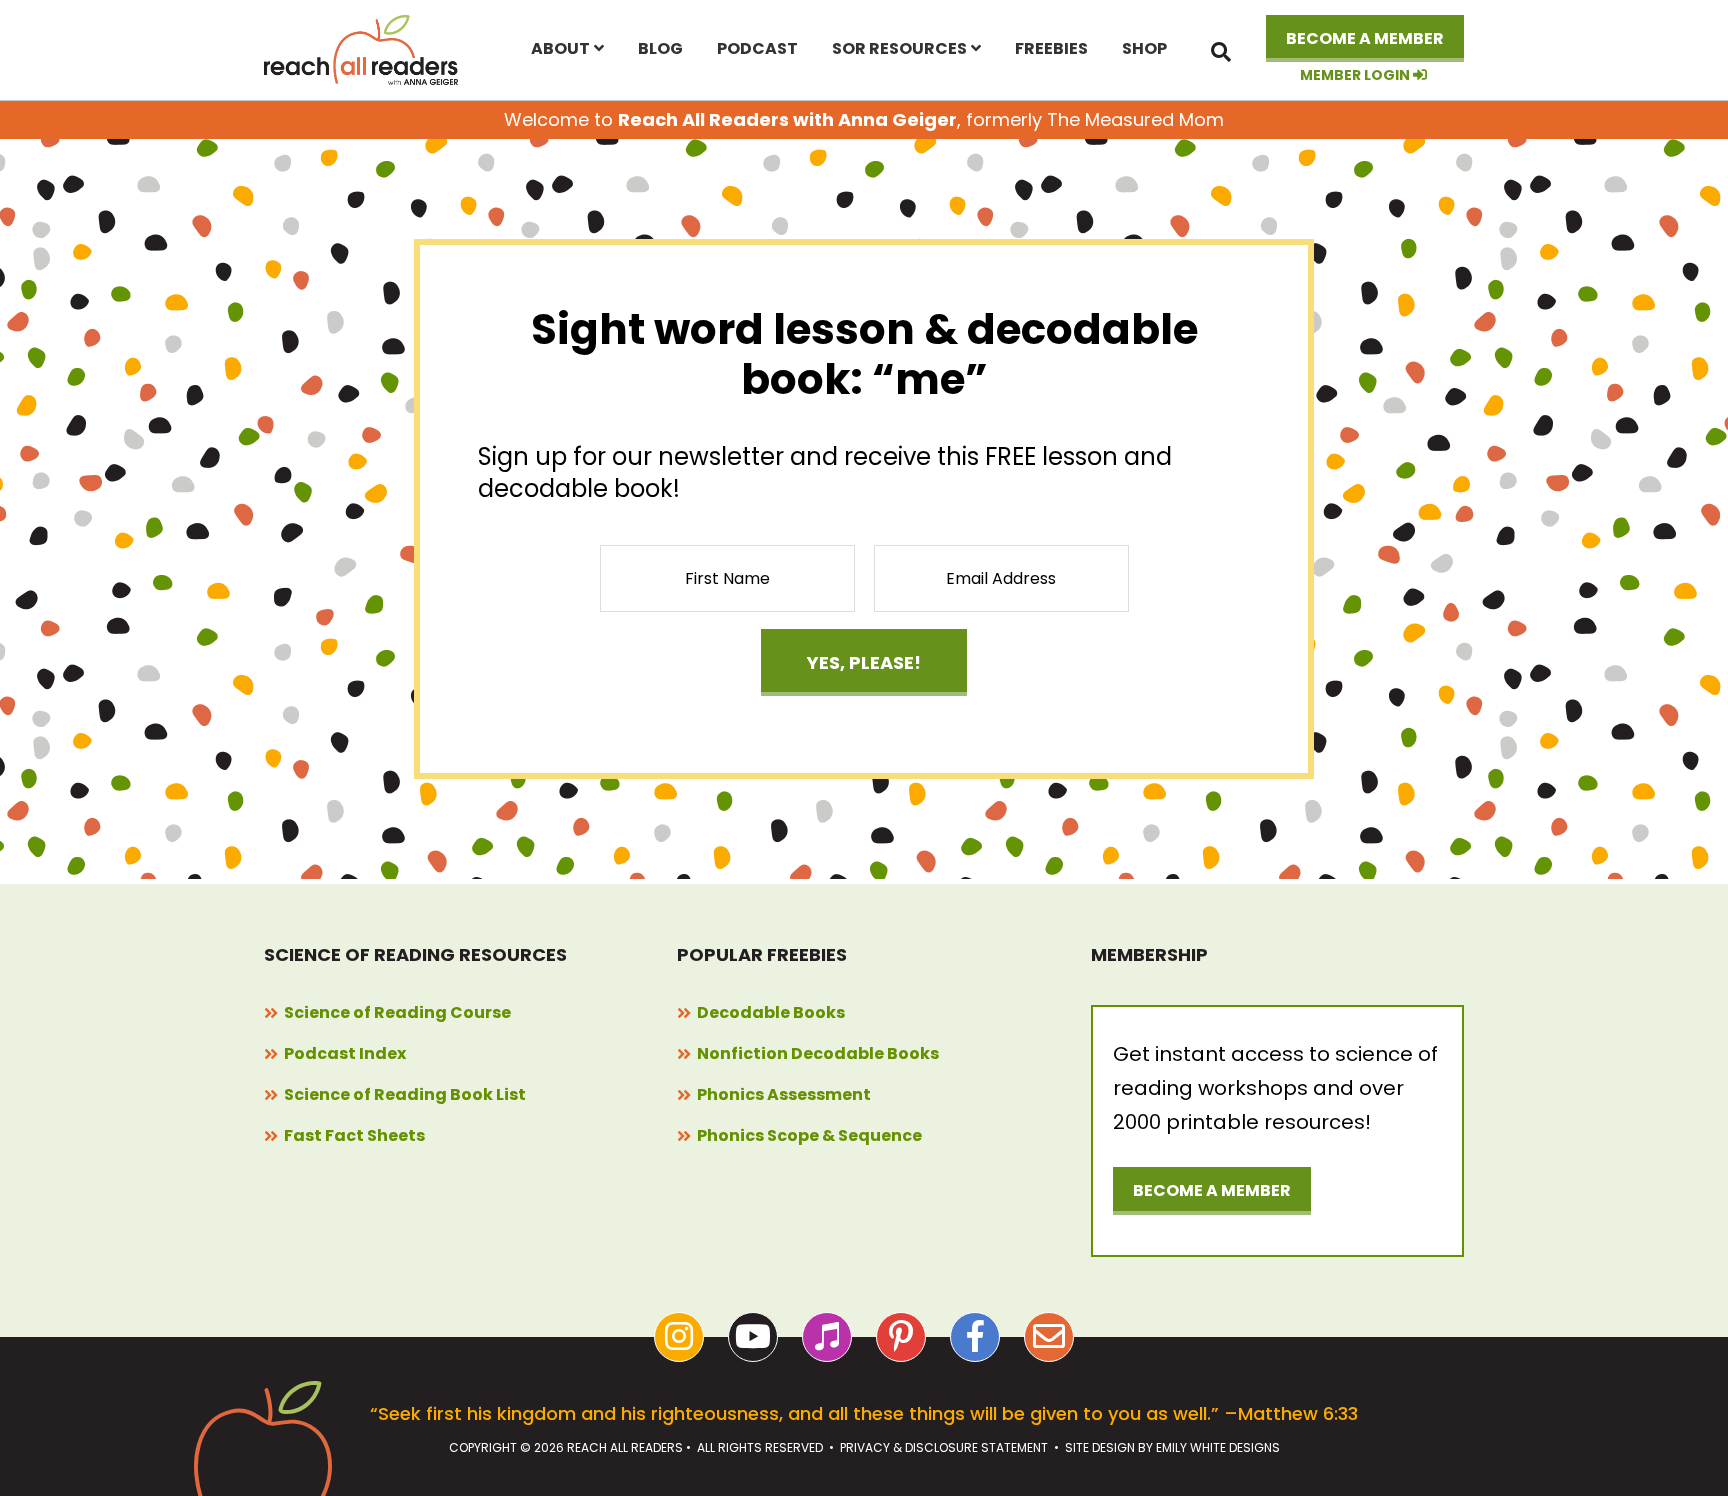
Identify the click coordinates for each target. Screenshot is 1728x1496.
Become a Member (1365, 38)
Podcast (757, 48)
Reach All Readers (362, 50)
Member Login (1356, 75)
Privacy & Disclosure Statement (944, 1447)
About (560, 48)
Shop (1144, 48)
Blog (660, 48)
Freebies (1051, 48)
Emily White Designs (1218, 1447)
